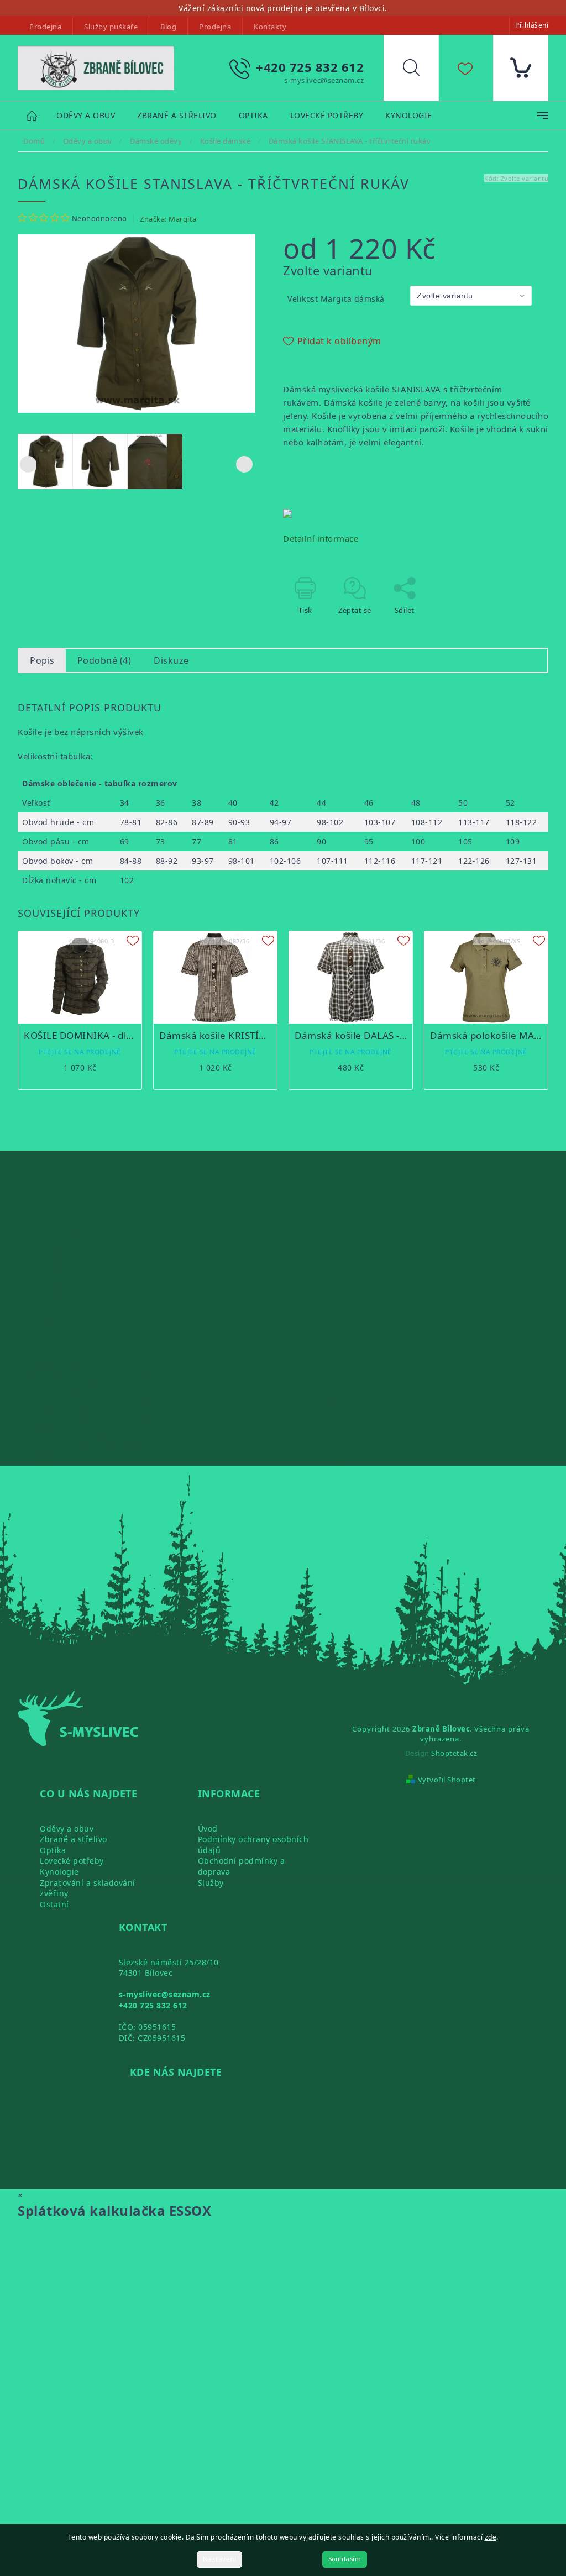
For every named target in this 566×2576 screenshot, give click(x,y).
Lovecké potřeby (72, 1861)
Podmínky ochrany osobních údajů (253, 1845)
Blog (168, 27)
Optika (53, 1850)
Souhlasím (345, 2559)
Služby (211, 1883)
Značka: (168, 219)
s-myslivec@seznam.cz (165, 1994)
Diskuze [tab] (171, 660)
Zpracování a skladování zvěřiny (88, 1888)
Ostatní (54, 1904)
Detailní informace (321, 538)
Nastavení (220, 2559)
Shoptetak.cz (454, 1753)
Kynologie (59, 1872)
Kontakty (270, 27)
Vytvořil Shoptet (447, 1780)
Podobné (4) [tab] (104, 660)
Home (37, 115)
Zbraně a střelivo (74, 1839)
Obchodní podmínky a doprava (242, 1866)
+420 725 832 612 (153, 2005)
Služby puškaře (111, 27)
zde (491, 2537)
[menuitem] (86, 116)
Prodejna (45, 27)
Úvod (208, 1829)
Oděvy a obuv (67, 1829)
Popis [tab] (42, 660)
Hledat (420, 70)
